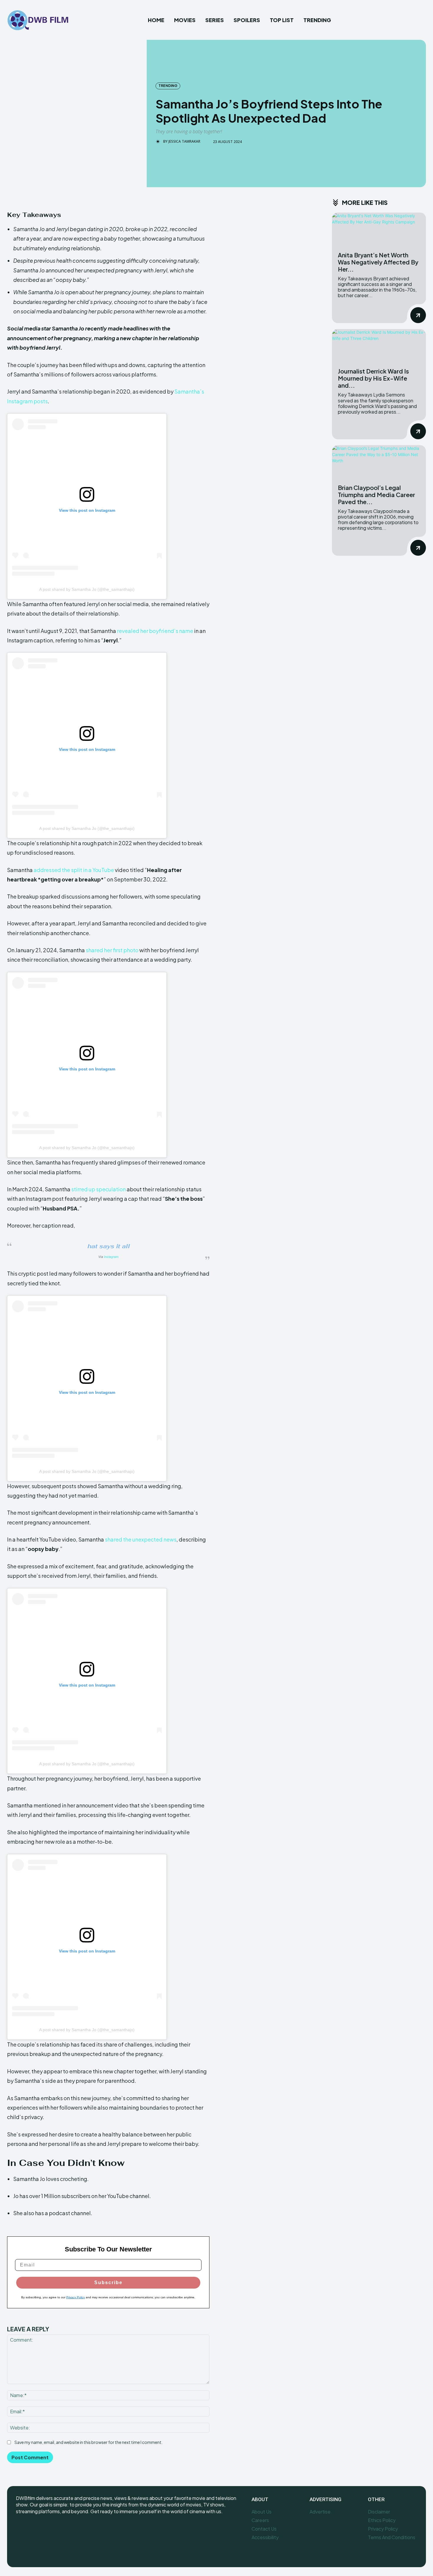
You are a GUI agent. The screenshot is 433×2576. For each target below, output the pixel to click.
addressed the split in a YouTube (74, 870)
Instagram (111, 1257)
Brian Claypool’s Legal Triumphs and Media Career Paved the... (376, 495)
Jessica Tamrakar (184, 142)
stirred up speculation (99, 1189)
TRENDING (168, 86)
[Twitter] (48, 2531)
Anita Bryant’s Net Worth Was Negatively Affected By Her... (378, 262)
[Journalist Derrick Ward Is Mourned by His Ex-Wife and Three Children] (379, 346)
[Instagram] (34, 2531)
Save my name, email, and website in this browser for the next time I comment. (89, 2442)
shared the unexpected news (141, 1539)
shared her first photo (112, 950)
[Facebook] (21, 2531)
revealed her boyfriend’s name (155, 631)
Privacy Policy (76, 2297)
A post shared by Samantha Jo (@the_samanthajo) (87, 589)
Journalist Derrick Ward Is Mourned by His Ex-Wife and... (373, 378)
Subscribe (108, 2283)
